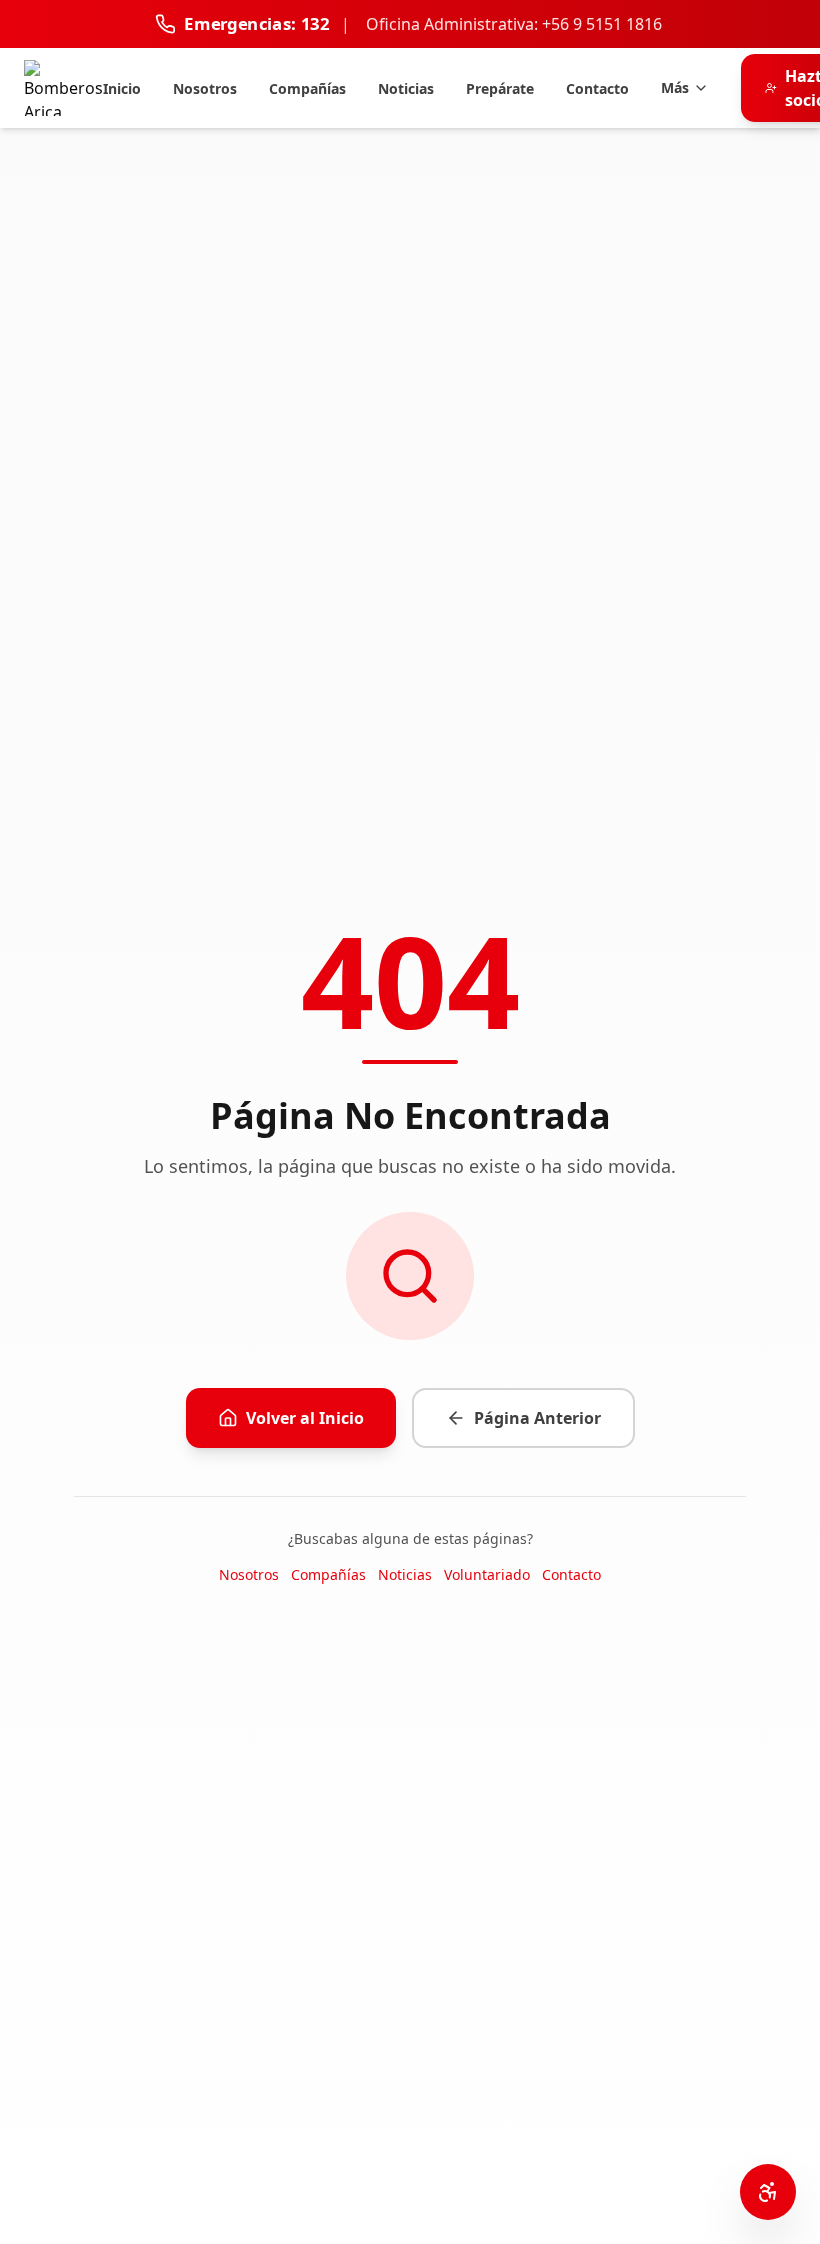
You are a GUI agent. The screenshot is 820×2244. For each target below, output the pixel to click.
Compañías (328, 1574)
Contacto (571, 1574)
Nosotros (249, 1574)
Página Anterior (537, 1418)
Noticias (405, 1574)
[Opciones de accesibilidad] (768, 2192)
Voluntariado (487, 1574)
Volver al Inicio (305, 1418)
